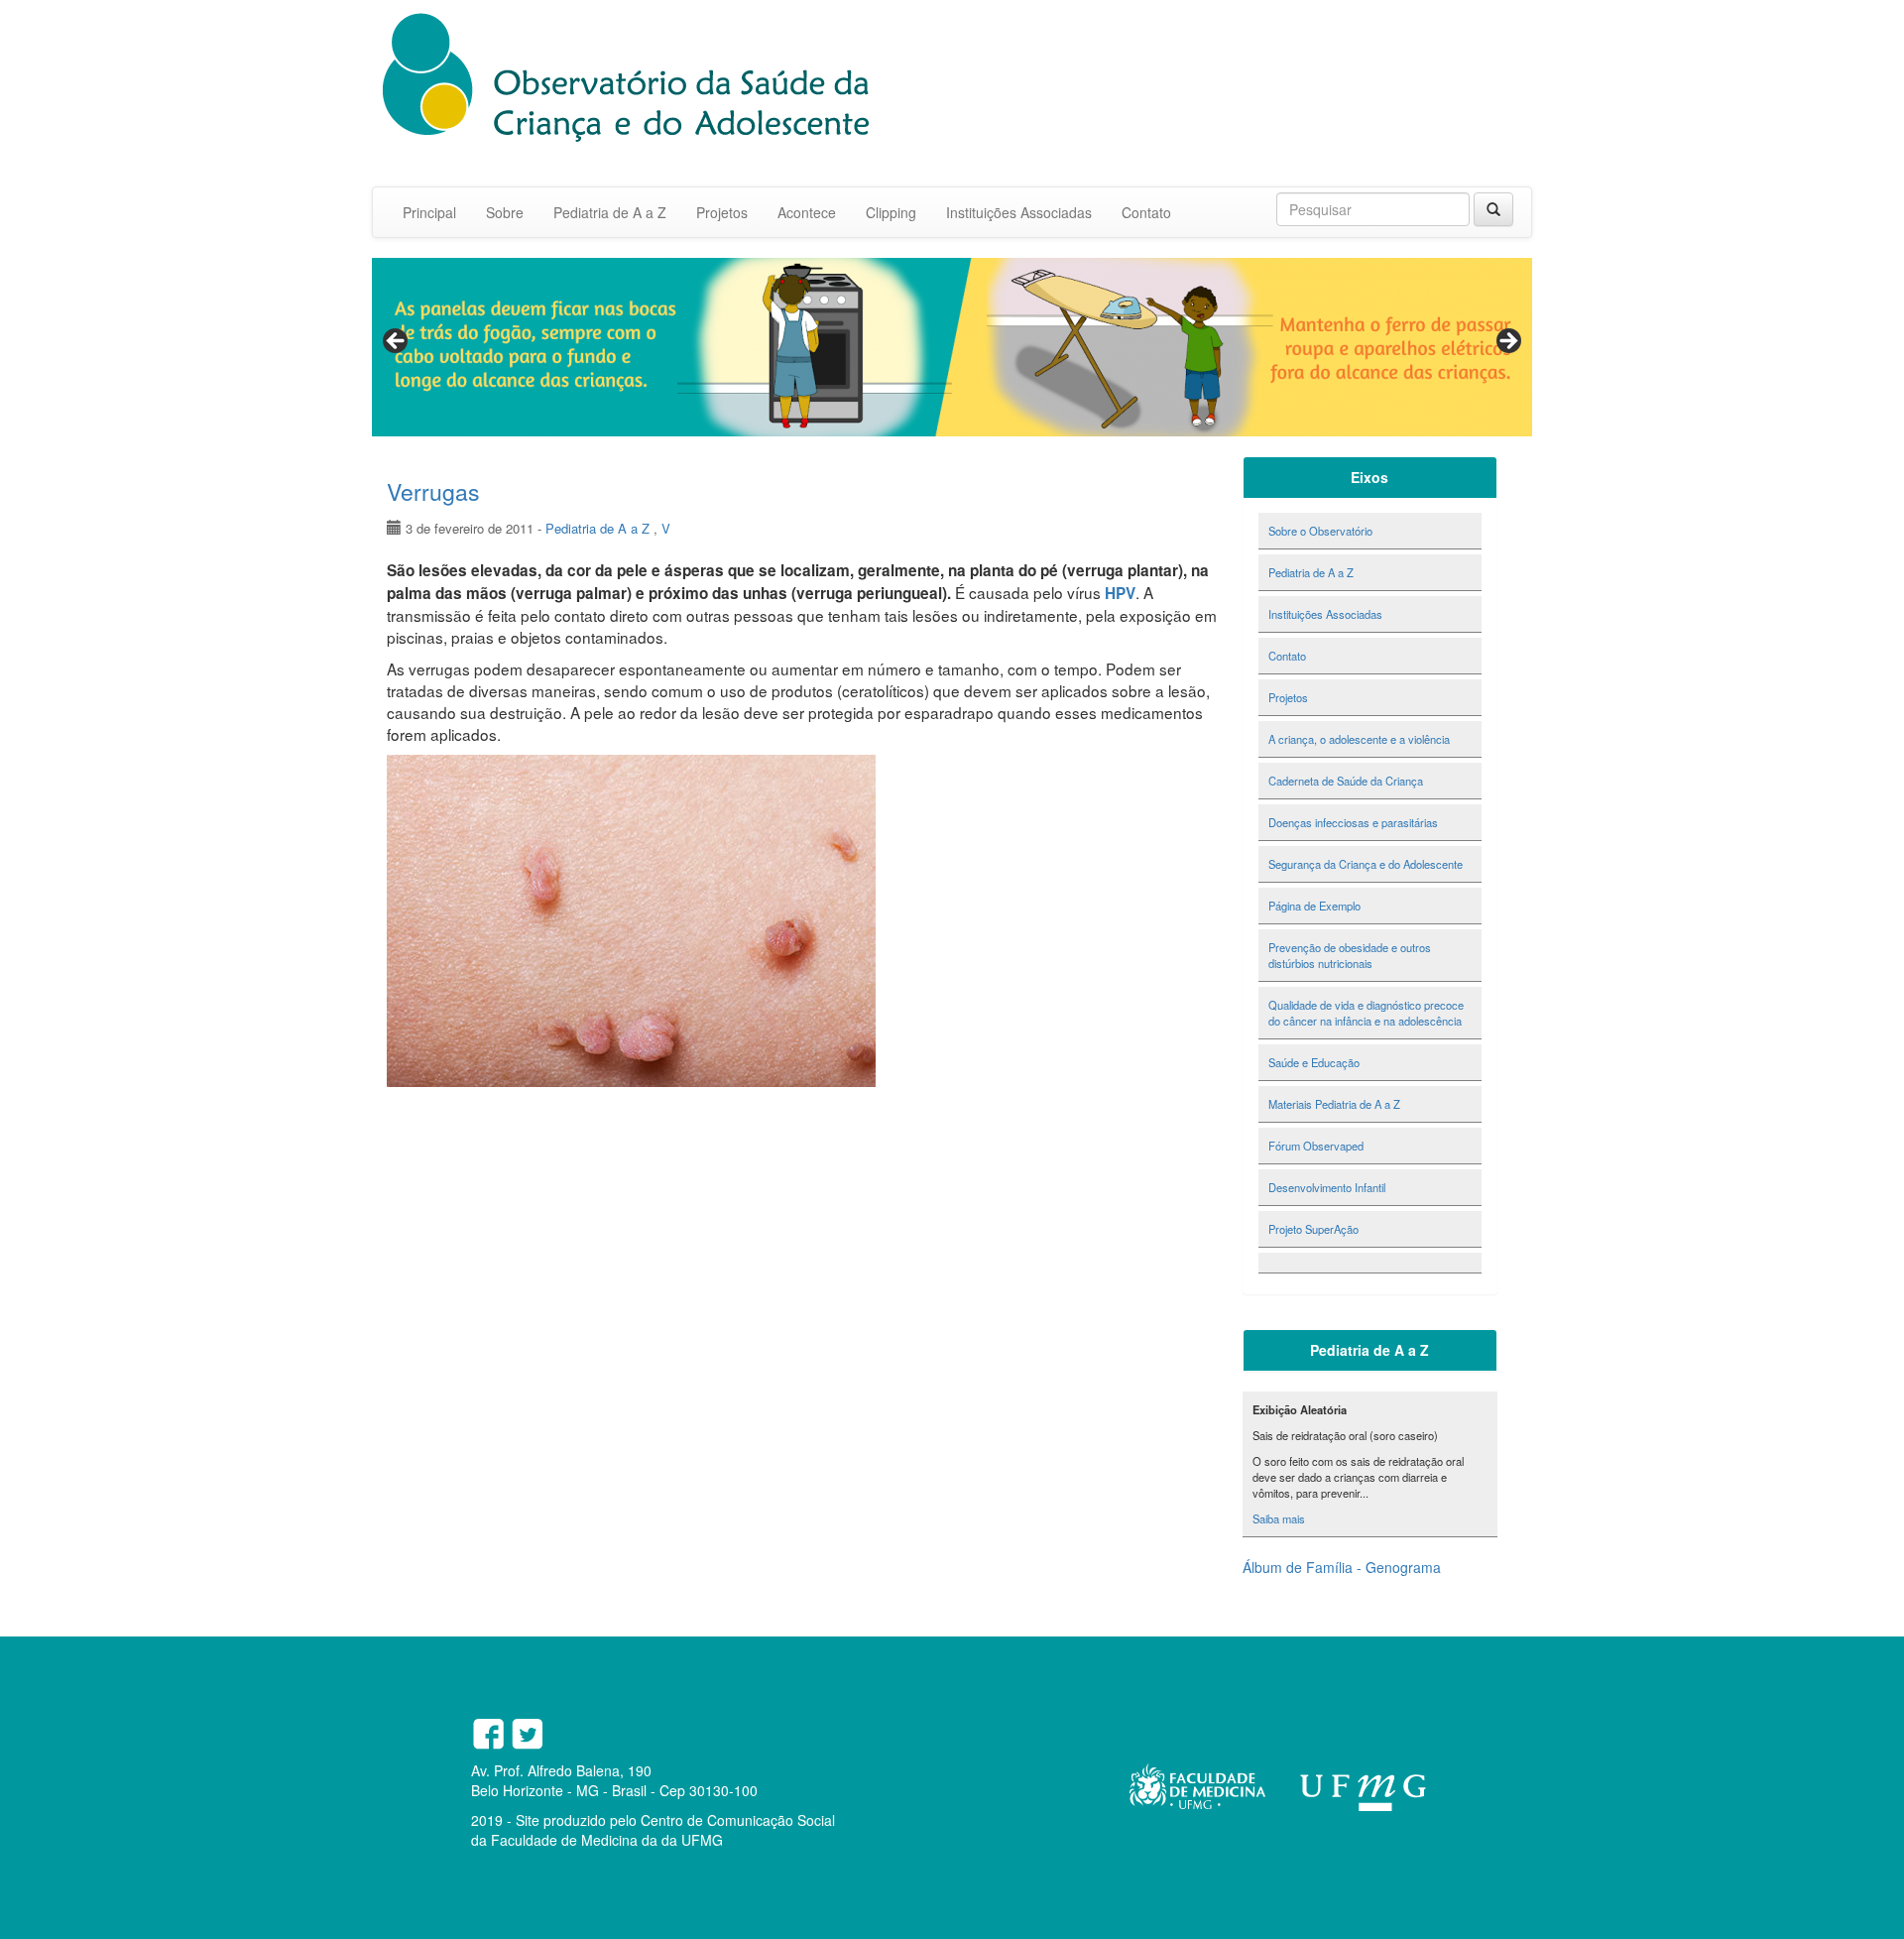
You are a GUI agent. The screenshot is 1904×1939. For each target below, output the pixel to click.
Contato (1146, 212)
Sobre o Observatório (1320, 531)
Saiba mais (1279, 1518)
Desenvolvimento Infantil (1327, 1187)
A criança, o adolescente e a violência (1359, 739)
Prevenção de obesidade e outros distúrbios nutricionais (1350, 955)
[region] (952, 347)
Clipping (891, 212)
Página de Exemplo (1314, 906)
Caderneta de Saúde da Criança (1346, 781)
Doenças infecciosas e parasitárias (1353, 822)
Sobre (505, 212)
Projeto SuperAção (1313, 1229)
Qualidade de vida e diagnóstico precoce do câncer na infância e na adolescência (1366, 1013)
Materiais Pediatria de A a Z (1334, 1104)
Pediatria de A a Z (610, 212)
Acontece (807, 212)
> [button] (1507, 342)
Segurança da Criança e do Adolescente (1366, 864)
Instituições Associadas (1019, 212)
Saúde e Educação (1314, 1062)
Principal (429, 212)
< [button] (397, 342)
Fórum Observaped (1316, 1146)
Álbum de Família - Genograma (1342, 1567)
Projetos (722, 212)
